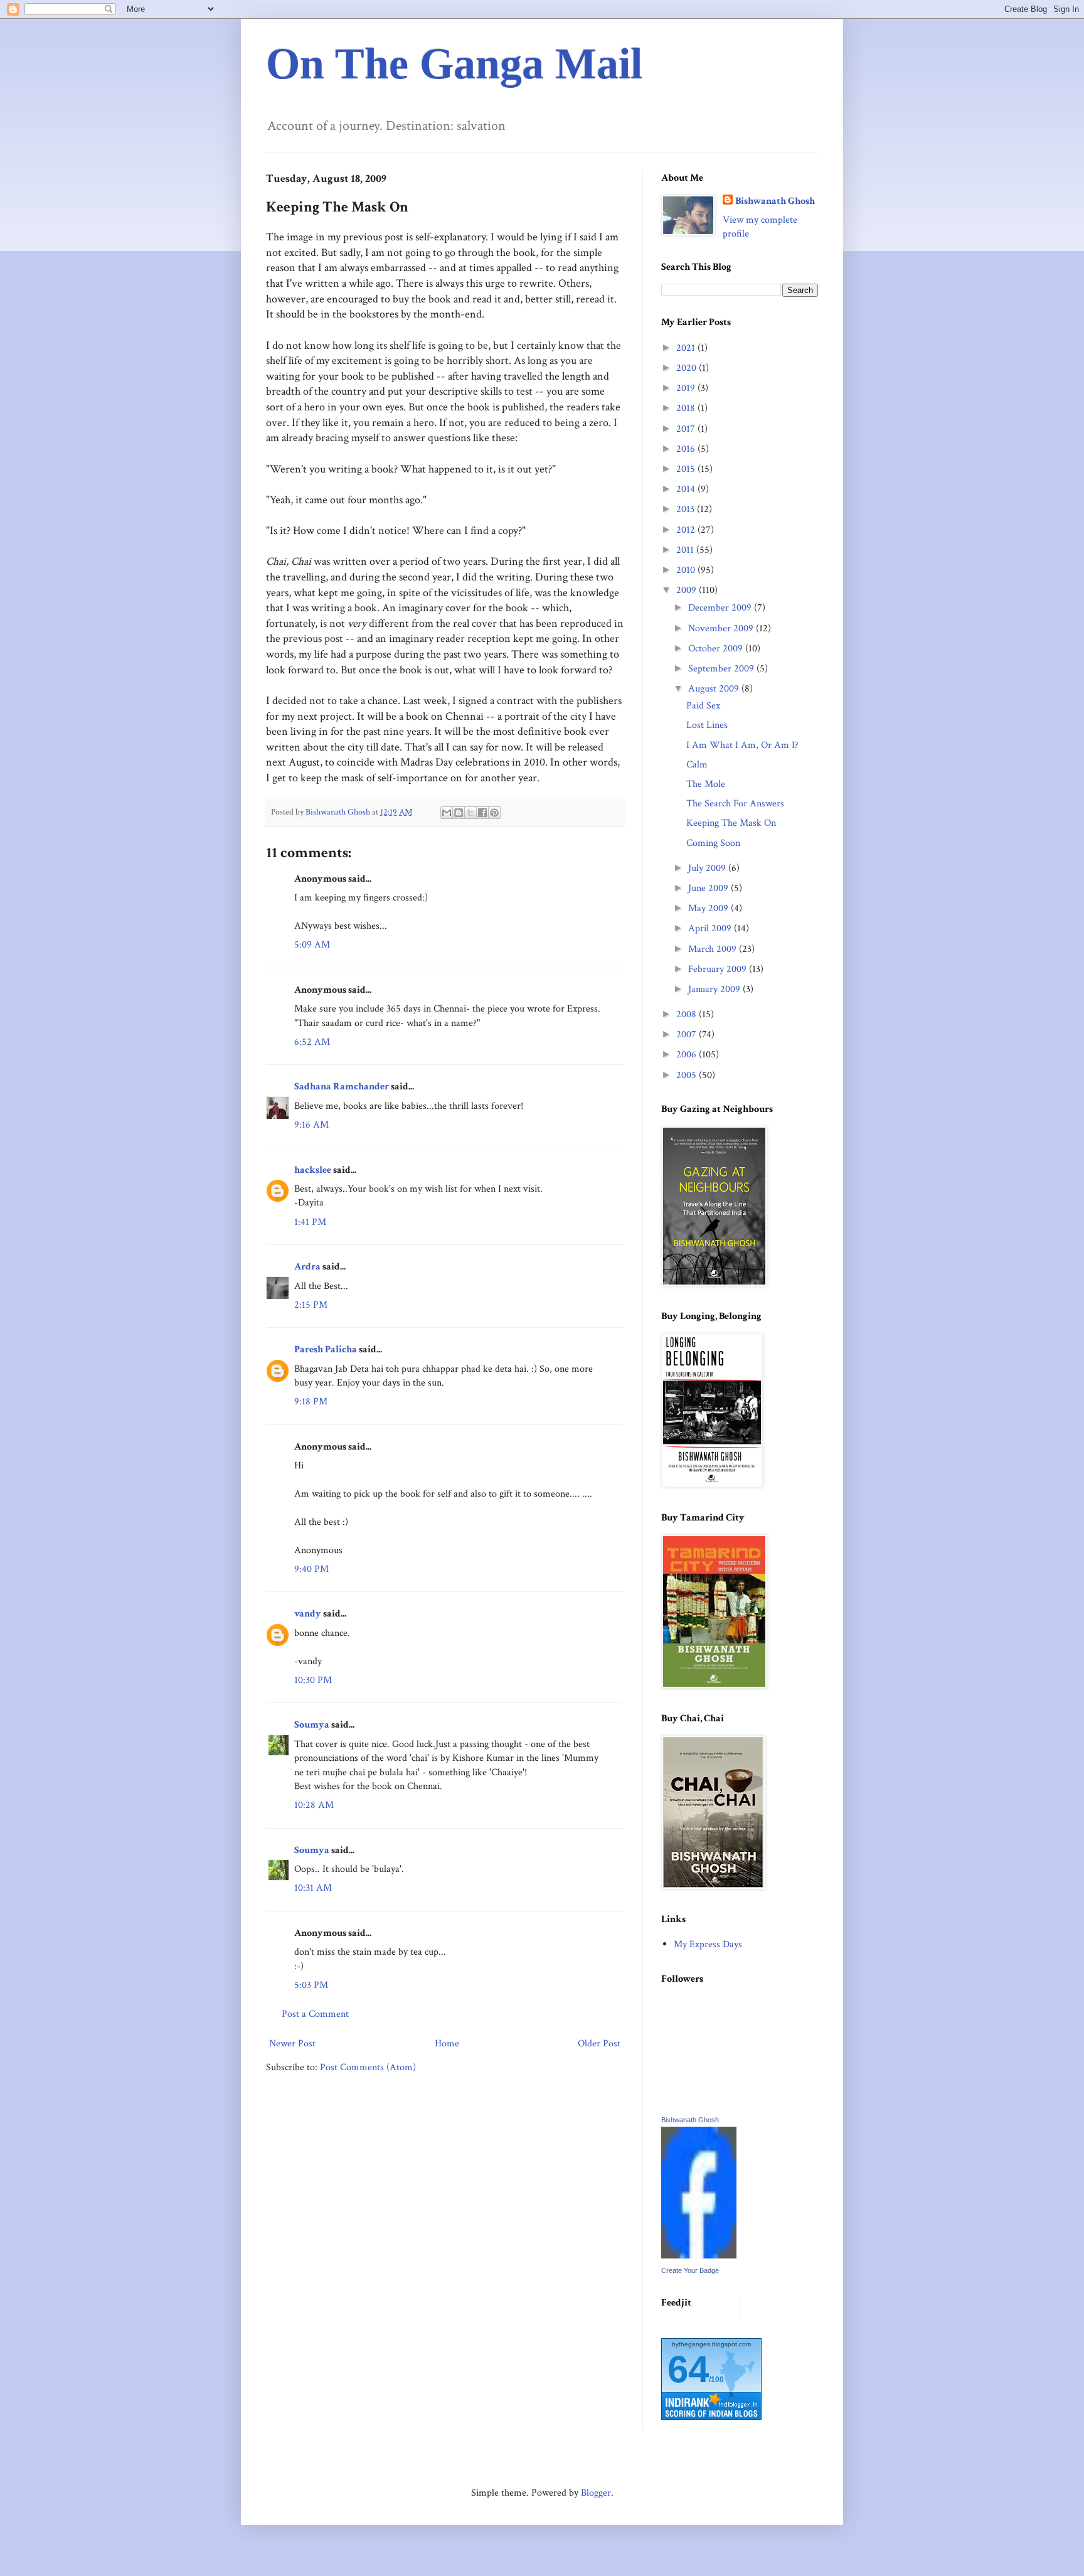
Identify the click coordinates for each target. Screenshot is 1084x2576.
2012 (687, 530)
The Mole (706, 784)
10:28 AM (314, 1805)
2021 (687, 348)
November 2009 (722, 628)
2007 (688, 1034)
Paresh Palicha (326, 1349)
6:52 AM (312, 1042)
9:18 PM (311, 1402)
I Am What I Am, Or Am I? (742, 745)
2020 (688, 368)
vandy (308, 1614)
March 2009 (714, 949)
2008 (688, 1014)
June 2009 (709, 888)
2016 (687, 449)
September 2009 (722, 669)
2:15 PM (311, 1305)
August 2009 (715, 689)
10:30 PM (313, 1680)
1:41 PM (310, 1222)
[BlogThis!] (459, 813)
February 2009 (719, 969)
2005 (688, 1075)
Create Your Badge (690, 2270)
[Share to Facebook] (482, 813)
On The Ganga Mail (454, 64)
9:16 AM (311, 1125)
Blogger (596, 2493)
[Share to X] (470, 813)
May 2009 (709, 908)
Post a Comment (315, 2014)
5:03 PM (311, 1985)
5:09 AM (312, 945)
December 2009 (721, 608)
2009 (688, 590)
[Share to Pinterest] (494, 813)
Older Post (599, 2044)
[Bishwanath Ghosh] (699, 2256)
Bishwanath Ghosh (775, 201)
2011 (686, 550)
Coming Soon (713, 843)
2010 (687, 570)
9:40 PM (311, 1569)
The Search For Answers (735, 804)
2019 (687, 388)
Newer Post (292, 2044)
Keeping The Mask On (731, 823)
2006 (688, 1055)
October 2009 (717, 649)
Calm (697, 765)
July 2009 (708, 868)
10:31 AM (313, 1888)
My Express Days (708, 1944)
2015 (687, 469)
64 (688, 2369)
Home (447, 2044)
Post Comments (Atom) (368, 2067)
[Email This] (447, 813)
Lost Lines (707, 725)
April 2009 (711, 928)
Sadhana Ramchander (342, 1087)
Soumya (312, 1725)
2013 (687, 509)
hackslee (313, 1170)
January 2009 (715, 989)
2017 (687, 429)
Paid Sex (703, 706)
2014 (687, 489)
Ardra (307, 1267)
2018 (687, 408)
